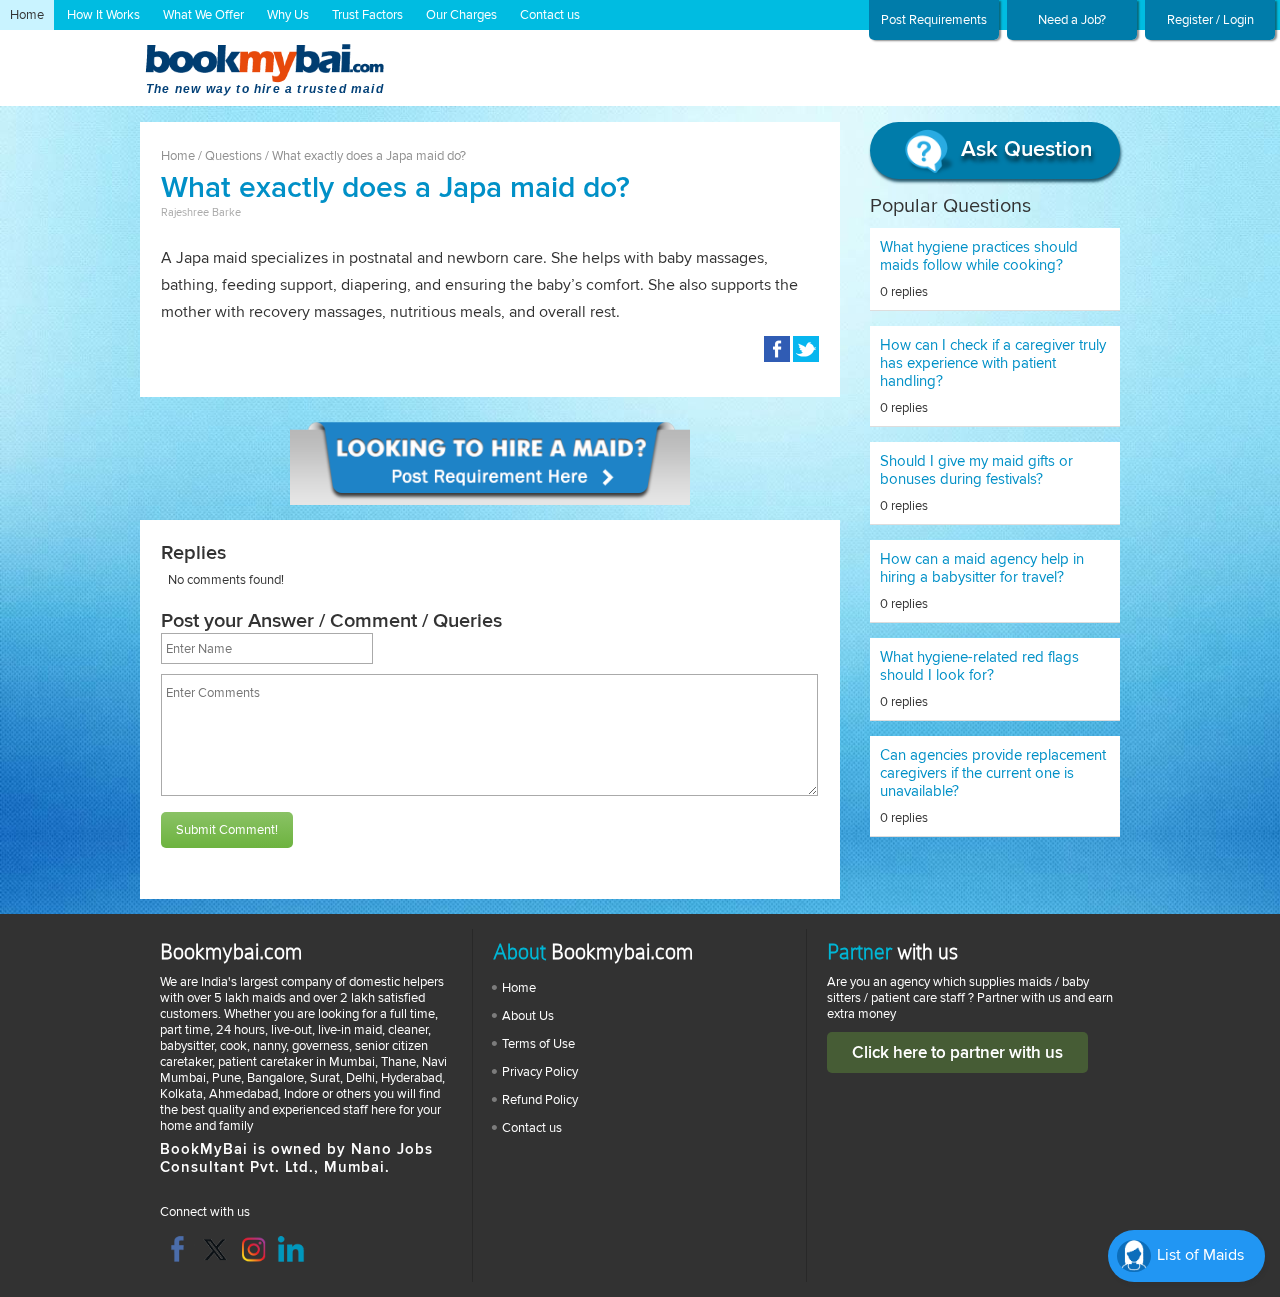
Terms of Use (538, 1044)
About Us (528, 1016)
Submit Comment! (227, 830)
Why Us (288, 15)
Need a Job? (1072, 20)
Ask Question (1023, 149)
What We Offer (203, 15)
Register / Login (1210, 20)
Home (27, 15)
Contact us (550, 15)
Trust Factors (367, 15)
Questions (233, 156)
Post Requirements (934, 20)
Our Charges (461, 15)
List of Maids (1198, 1255)
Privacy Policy (540, 1072)
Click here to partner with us (957, 1052)
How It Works (103, 15)
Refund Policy (540, 1100)
